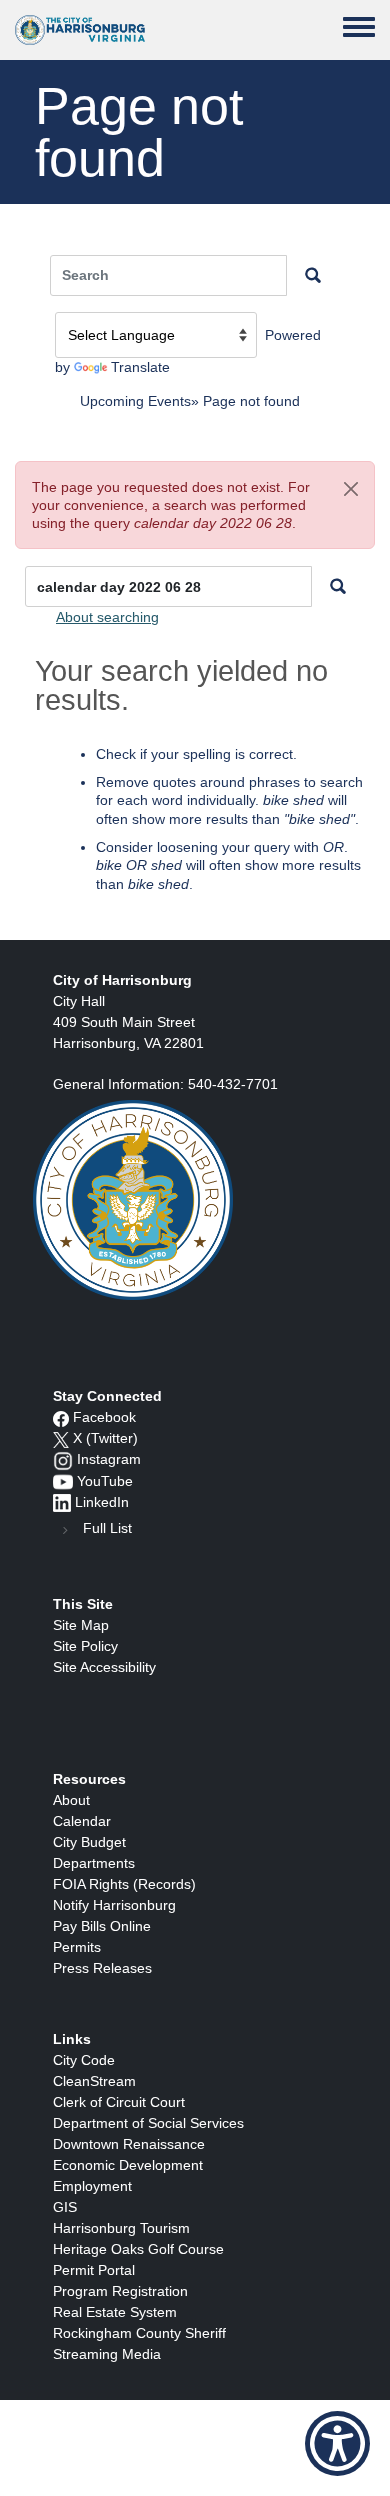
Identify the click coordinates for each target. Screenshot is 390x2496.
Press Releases (102, 1968)
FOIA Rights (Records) (124, 1884)
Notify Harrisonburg (114, 1905)
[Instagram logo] (63, 1459)
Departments (94, 1863)
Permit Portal (94, 2270)
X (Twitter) (105, 1438)
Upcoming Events (135, 401)
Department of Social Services (148, 2123)
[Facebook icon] (61, 1417)
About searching (107, 617)
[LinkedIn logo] (62, 1502)
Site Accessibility (104, 1667)
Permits (77, 1947)
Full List (107, 1528)
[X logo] (61, 1438)
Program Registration (120, 2291)
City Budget (89, 1842)
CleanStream (94, 2081)
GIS (65, 2207)
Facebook (104, 1417)
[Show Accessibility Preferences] (337, 2443)
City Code (84, 2060)
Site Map (81, 1625)
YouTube (105, 1481)
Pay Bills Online (102, 1926)
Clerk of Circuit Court (119, 2102)
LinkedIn (102, 1502)
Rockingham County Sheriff (139, 2333)
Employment (92, 2186)
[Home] (80, 30)
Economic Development (128, 2165)
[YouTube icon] (63, 1481)
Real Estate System (115, 2312)
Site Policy (85, 1646)
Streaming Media (107, 2354)
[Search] (338, 586)
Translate (140, 367)
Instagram (109, 1459)
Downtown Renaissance (129, 2144)
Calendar (82, 1821)
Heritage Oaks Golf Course (138, 2249)
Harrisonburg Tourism (121, 2228)
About (71, 1800)
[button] (351, 489)
